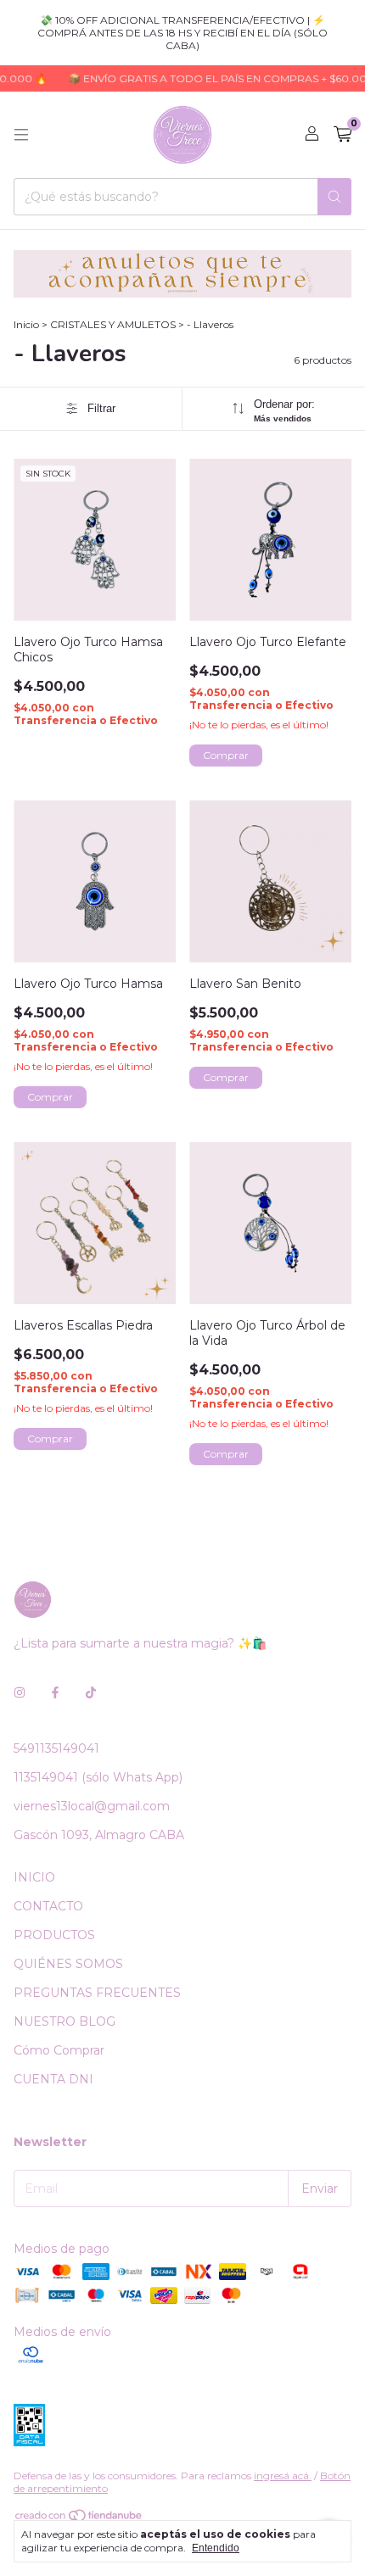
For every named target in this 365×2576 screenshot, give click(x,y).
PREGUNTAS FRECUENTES (97, 1993)
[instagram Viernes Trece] (20, 1692)
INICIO (34, 1877)
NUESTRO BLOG (65, 2021)
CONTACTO (48, 1906)
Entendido (216, 2548)
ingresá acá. (283, 2476)
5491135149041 (56, 1748)
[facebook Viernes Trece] (55, 1692)
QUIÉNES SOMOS (68, 1964)
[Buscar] (334, 197)
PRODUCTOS (54, 1935)
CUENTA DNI (53, 2079)
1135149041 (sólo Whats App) (98, 1777)
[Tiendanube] (79, 2519)
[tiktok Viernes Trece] (91, 1692)
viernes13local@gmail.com (92, 1806)
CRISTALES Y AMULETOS (113, 324)
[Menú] (21, 135)
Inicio (26, 324)
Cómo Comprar (59, 2050)
